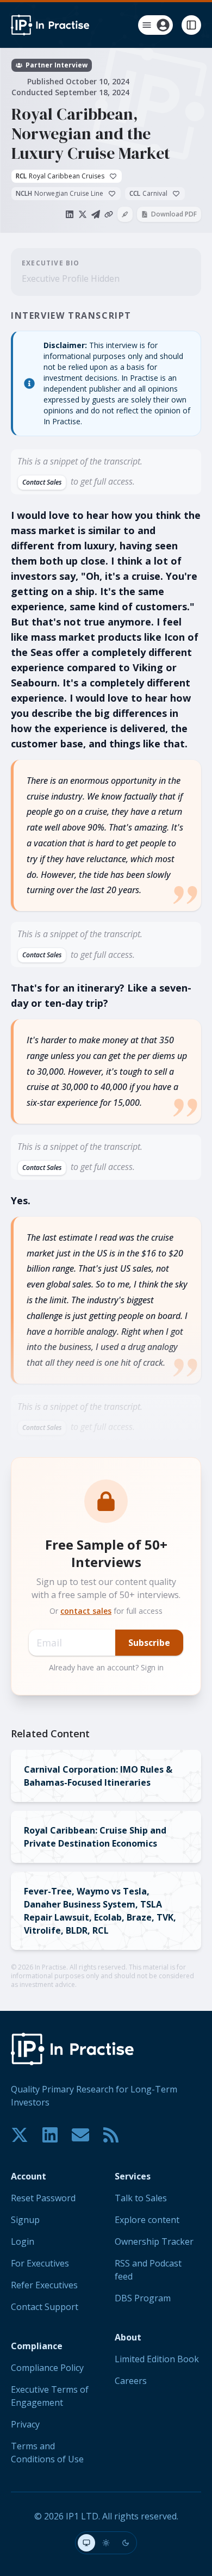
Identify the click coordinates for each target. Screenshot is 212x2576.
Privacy (25, 2424)
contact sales (86, 1611)
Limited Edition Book (157, 2359)
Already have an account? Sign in (106, 1667)
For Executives (40, 2263)
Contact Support (45, 2307)
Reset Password (43, 2198)
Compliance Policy (47, 2368)
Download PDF (174, 214)
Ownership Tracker (154, 2241)
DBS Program (143, 2298)
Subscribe (149, 1643)
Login (23, 2241)
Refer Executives (44, 2285)
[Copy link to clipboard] (109, 214)
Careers (131, 2381)
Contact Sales (42, 482)
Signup (25, 2220)
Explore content (147, 2220)
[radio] (86, 2543)
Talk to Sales (141, 2198)
